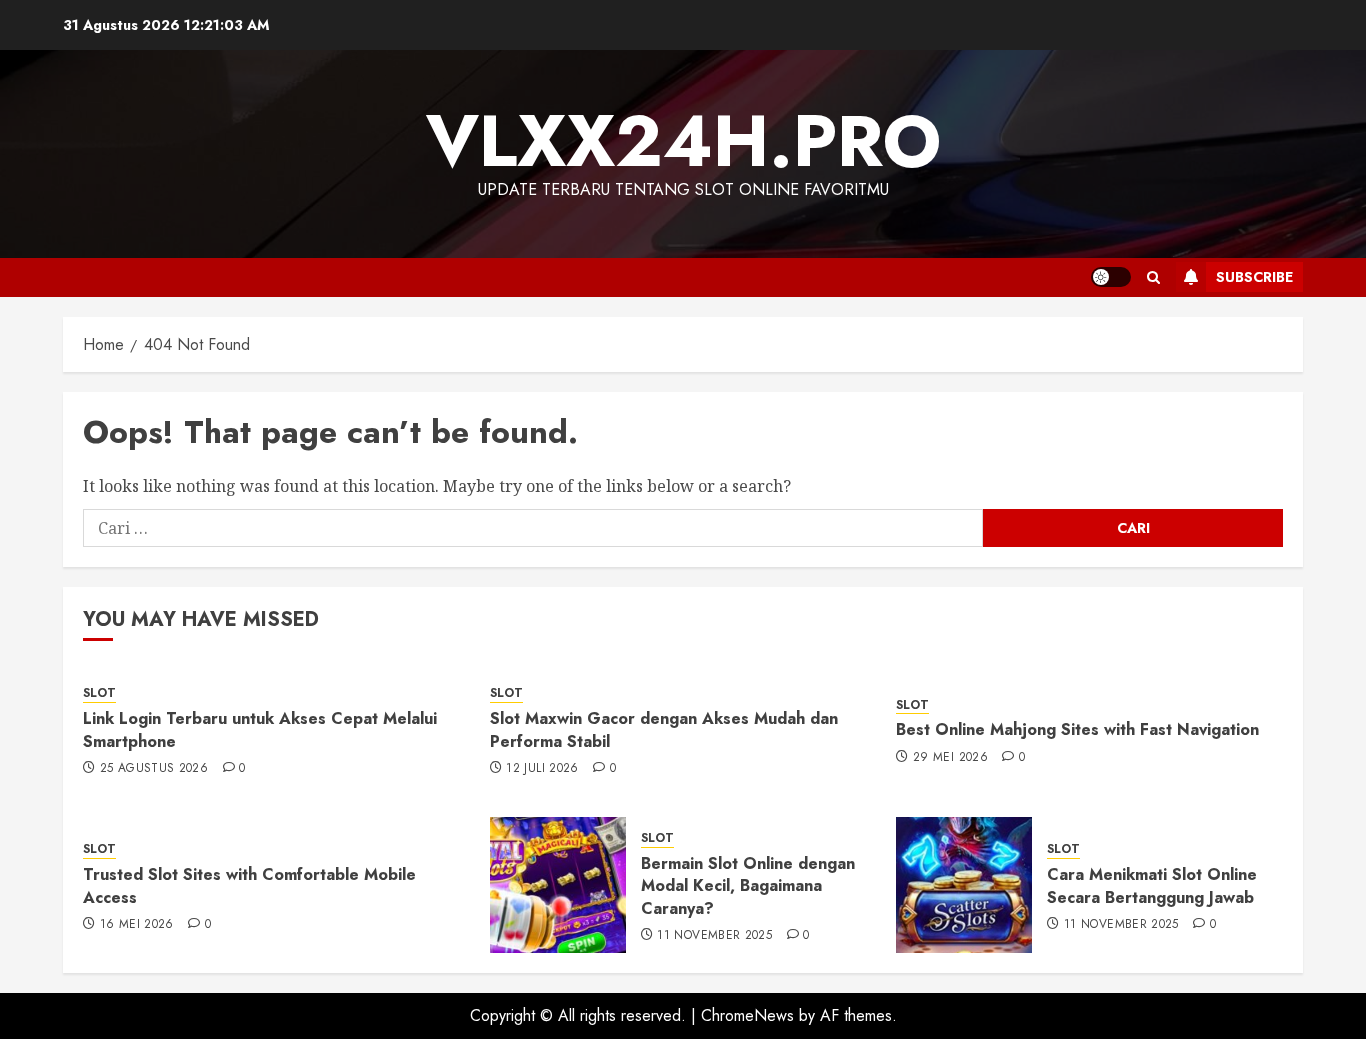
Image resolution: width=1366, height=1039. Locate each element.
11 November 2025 (714, 936)
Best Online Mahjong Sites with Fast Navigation (1077, 729)
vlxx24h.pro (683, 141)
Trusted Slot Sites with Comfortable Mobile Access (249, 885)
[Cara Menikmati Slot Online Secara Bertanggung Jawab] (964, 885)
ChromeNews (747, 1015)
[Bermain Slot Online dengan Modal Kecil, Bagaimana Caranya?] (558, 885)
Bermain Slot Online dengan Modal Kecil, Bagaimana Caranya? (748, 886)
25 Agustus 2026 (154, 769)
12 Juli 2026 (542, 769)
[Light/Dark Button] (1111, 277)
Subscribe (1254, 277)
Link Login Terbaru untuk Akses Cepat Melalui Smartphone (260, 729)
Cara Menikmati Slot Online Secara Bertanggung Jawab (1152, 885)
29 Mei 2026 (950, 758)
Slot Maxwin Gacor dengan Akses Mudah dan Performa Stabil (664, 729)
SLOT (99, 693)
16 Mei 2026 (137, 925)
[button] (1153, 277)
